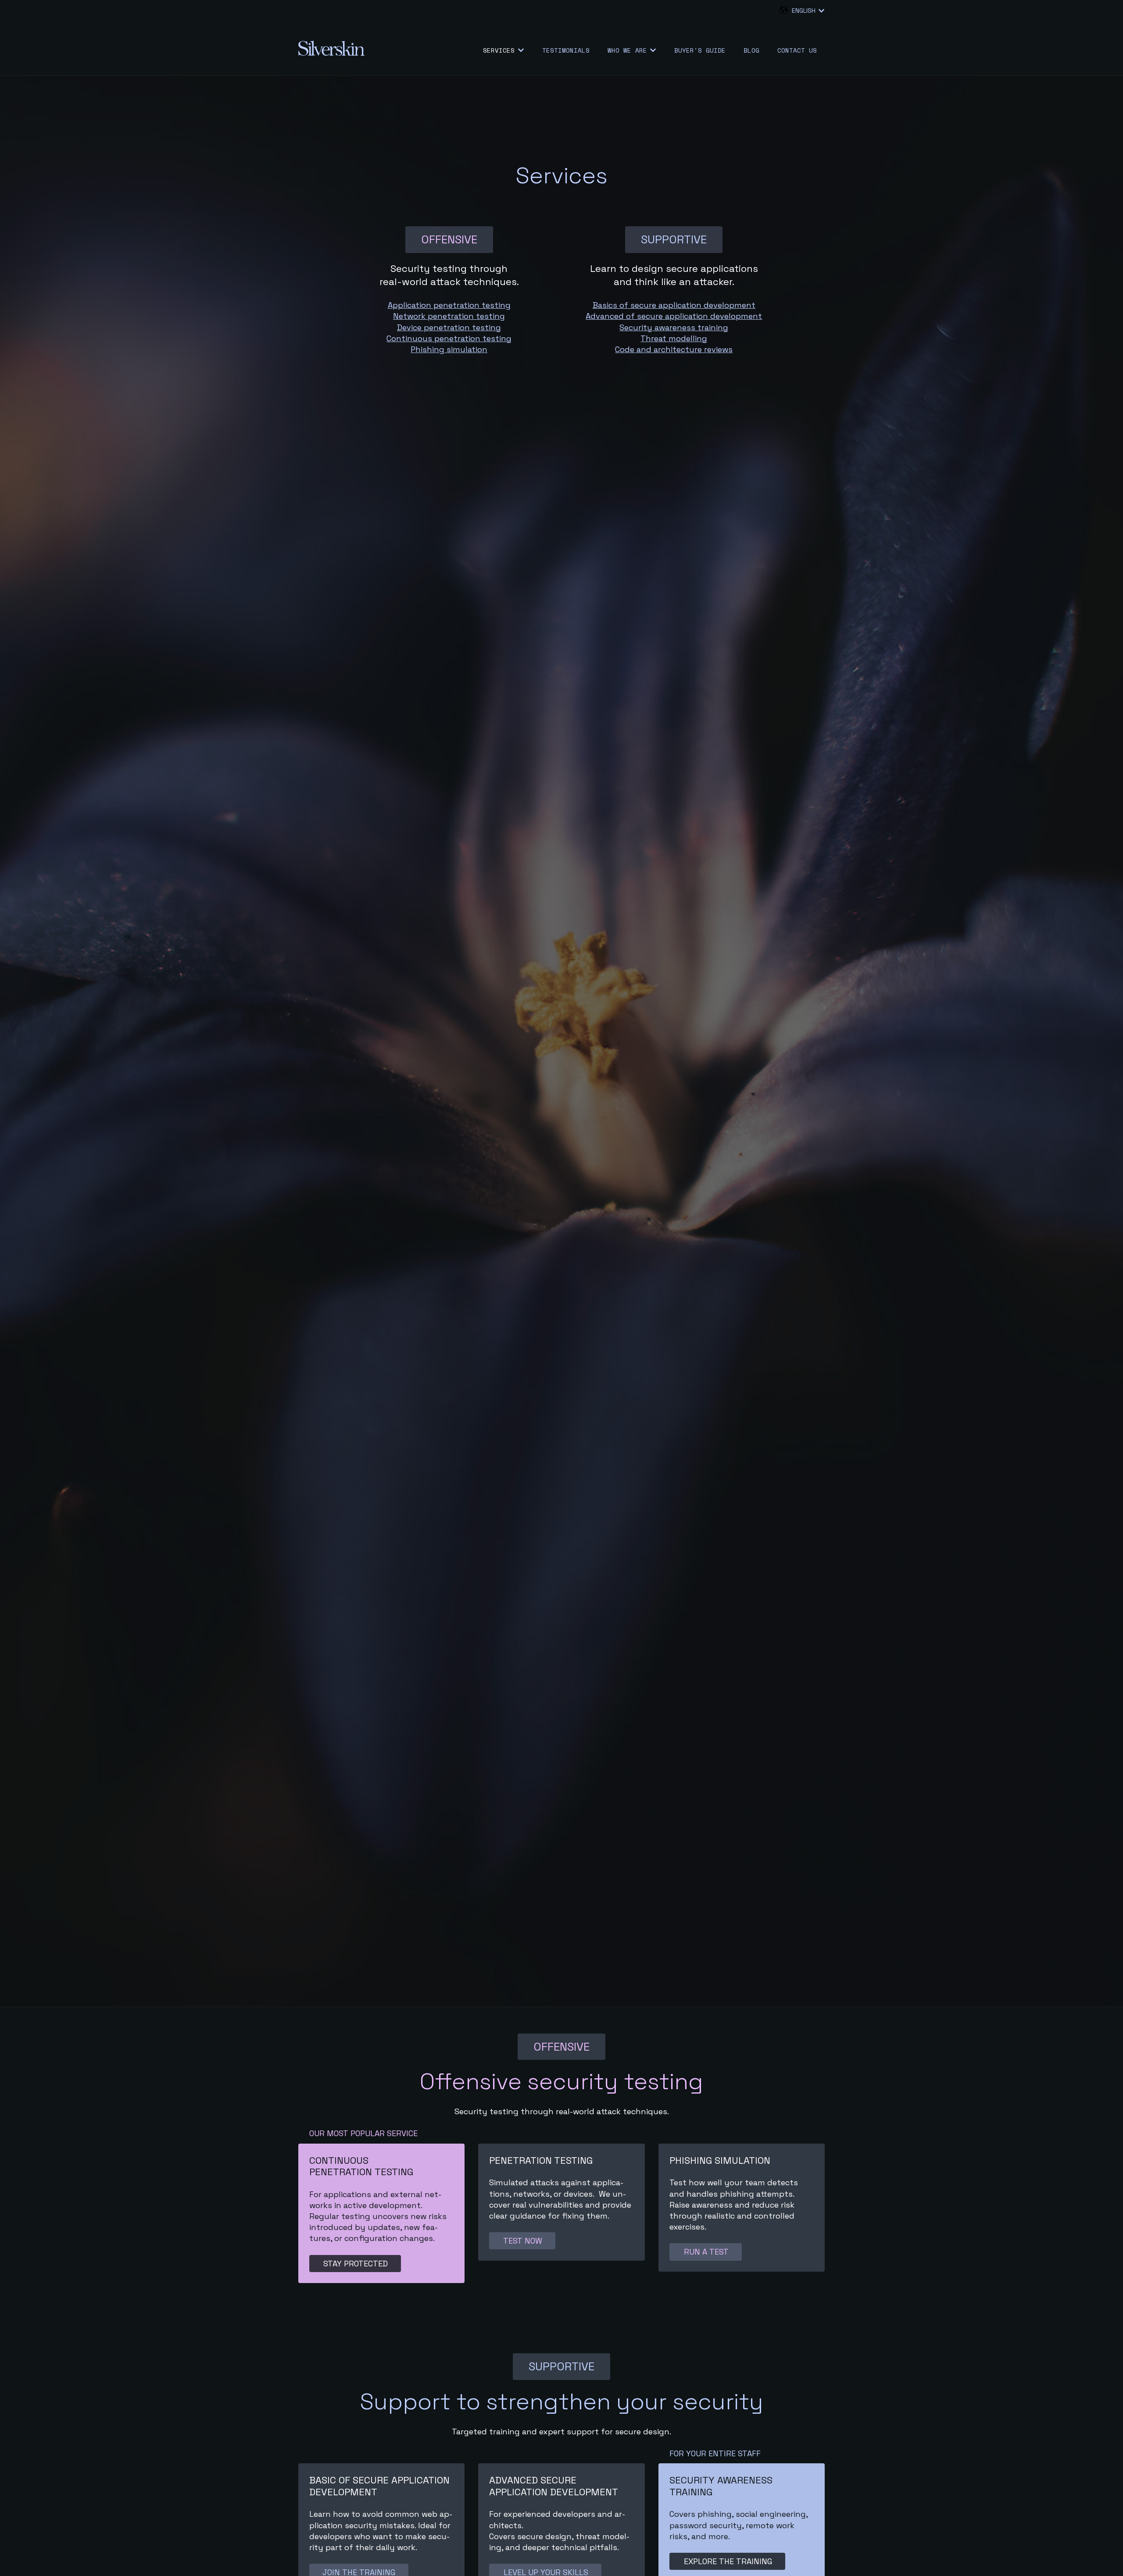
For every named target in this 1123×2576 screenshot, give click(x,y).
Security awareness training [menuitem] (674, 327)
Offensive (449, 239)
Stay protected (355, 2264)
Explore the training (727, 2561)
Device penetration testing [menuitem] (449, 327)
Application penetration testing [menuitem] (449, 305)
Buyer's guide (700, 50)
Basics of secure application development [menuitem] (674, 305)
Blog (751, 50)
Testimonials (566, 50)
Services (499, 50)
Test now (522, 2241)
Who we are (627, 50)
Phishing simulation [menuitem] (449, 349)
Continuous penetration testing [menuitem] (449, 338)
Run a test (706, 2252)
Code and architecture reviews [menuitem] (674, 349)
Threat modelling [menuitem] (674, 338)
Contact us (797, 50)
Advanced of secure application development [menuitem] (674, 316)
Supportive (674, 239)
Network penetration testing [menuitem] (449, 316)
